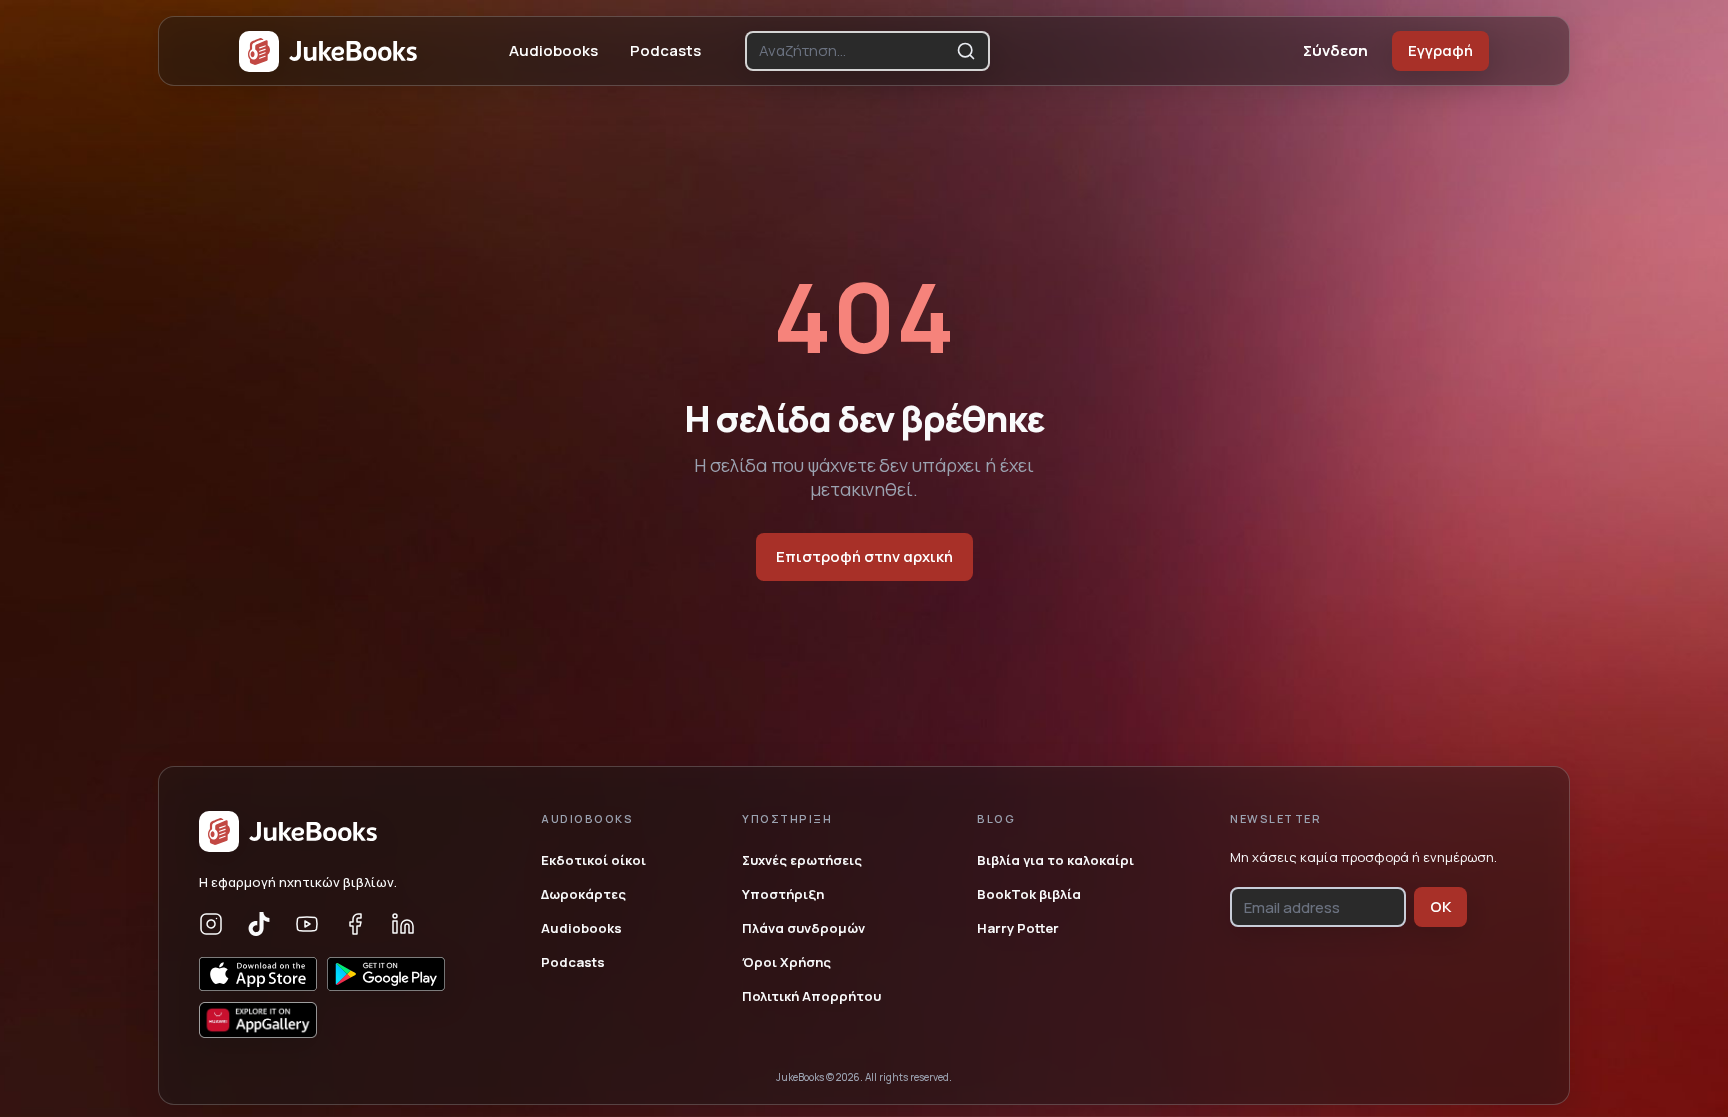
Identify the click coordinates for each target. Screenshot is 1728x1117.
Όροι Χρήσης (786, 962)
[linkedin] (403, 924)
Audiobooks (553, 50)
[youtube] (307, 924)
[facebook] (355, 924)
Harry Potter (1018, 928)
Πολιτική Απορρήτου (811, 996)
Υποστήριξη (783, 894)
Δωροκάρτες (583, 894)
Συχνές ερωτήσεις (802, 860)
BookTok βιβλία (1029, 894)
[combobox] (853, 51)
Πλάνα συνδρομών (803, 928)
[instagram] (211, 924)
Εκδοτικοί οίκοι (593, 860)
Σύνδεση (1335, 50)
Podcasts (665, 50)
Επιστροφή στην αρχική (864, 556)
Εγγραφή (1440, 50)
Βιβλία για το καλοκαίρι (1055, 860)
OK (1440, 906)
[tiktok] (259, 924)
